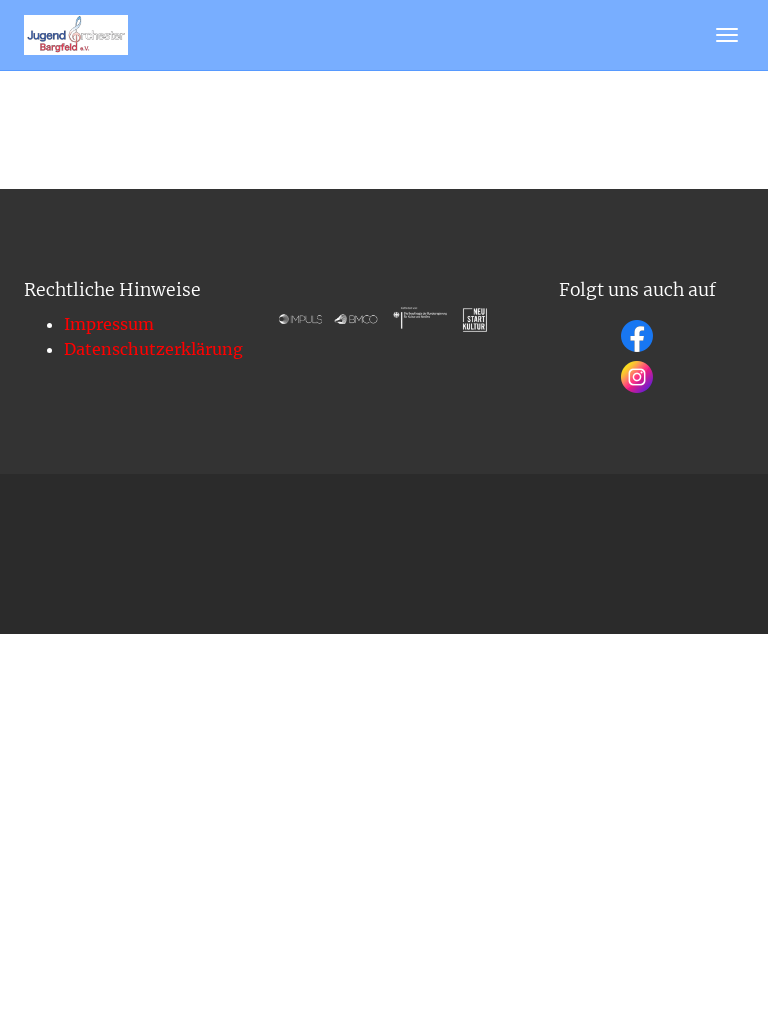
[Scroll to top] (704, 960)
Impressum (109, 324)
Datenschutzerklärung (153, 349)
